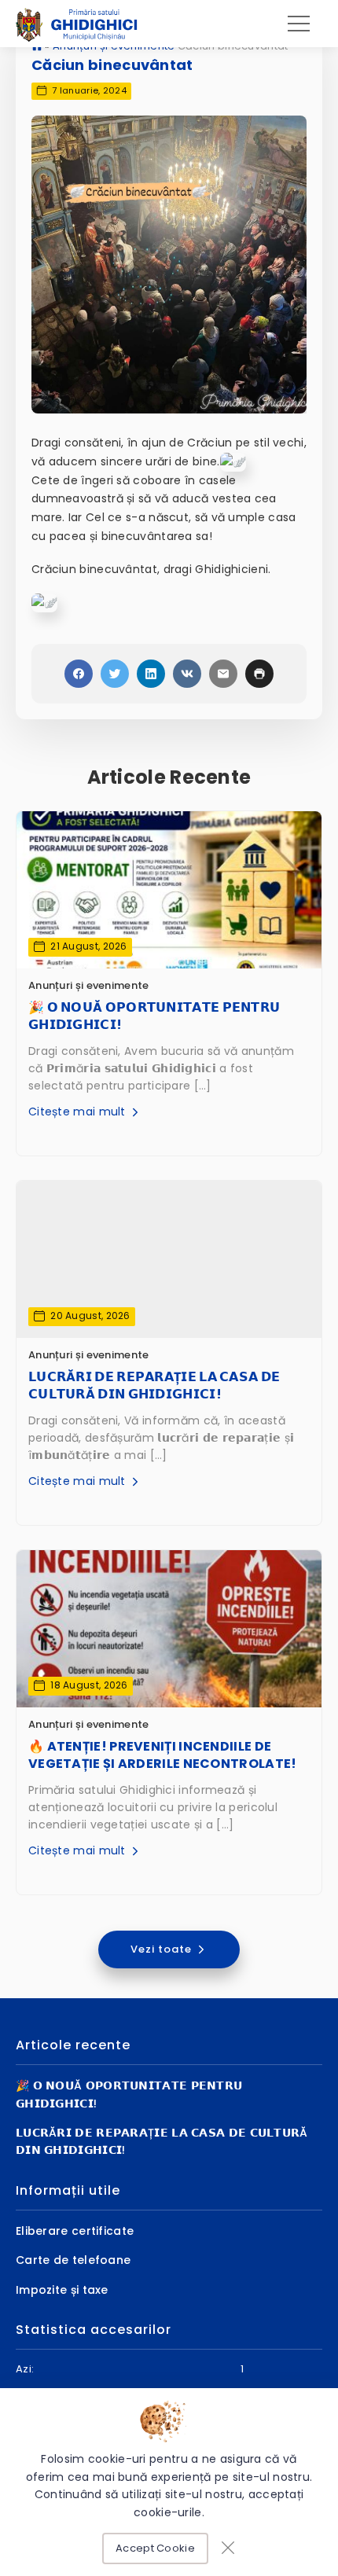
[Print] (259, 674)
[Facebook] (79, 674)
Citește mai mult (79, 1112)
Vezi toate (163, 1949)
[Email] (223, 674)
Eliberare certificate (75, 2231)
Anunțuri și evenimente (89, 985)
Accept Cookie (155, 2548)
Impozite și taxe (62, 2290)
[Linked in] (151, 674)
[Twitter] (115, 674)
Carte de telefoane (73, 2260)
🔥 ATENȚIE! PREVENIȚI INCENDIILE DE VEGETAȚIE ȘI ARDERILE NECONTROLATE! (163, 1755)
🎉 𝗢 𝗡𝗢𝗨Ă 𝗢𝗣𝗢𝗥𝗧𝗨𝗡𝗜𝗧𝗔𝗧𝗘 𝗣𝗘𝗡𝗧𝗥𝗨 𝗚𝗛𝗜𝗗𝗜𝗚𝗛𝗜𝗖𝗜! (154, 1016)
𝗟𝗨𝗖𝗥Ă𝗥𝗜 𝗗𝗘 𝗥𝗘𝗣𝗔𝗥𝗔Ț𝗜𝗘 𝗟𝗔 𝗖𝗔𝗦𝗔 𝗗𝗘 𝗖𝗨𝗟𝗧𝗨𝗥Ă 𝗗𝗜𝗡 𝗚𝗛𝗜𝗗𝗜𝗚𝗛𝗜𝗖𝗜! (154, 1386)
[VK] (187, 674)
